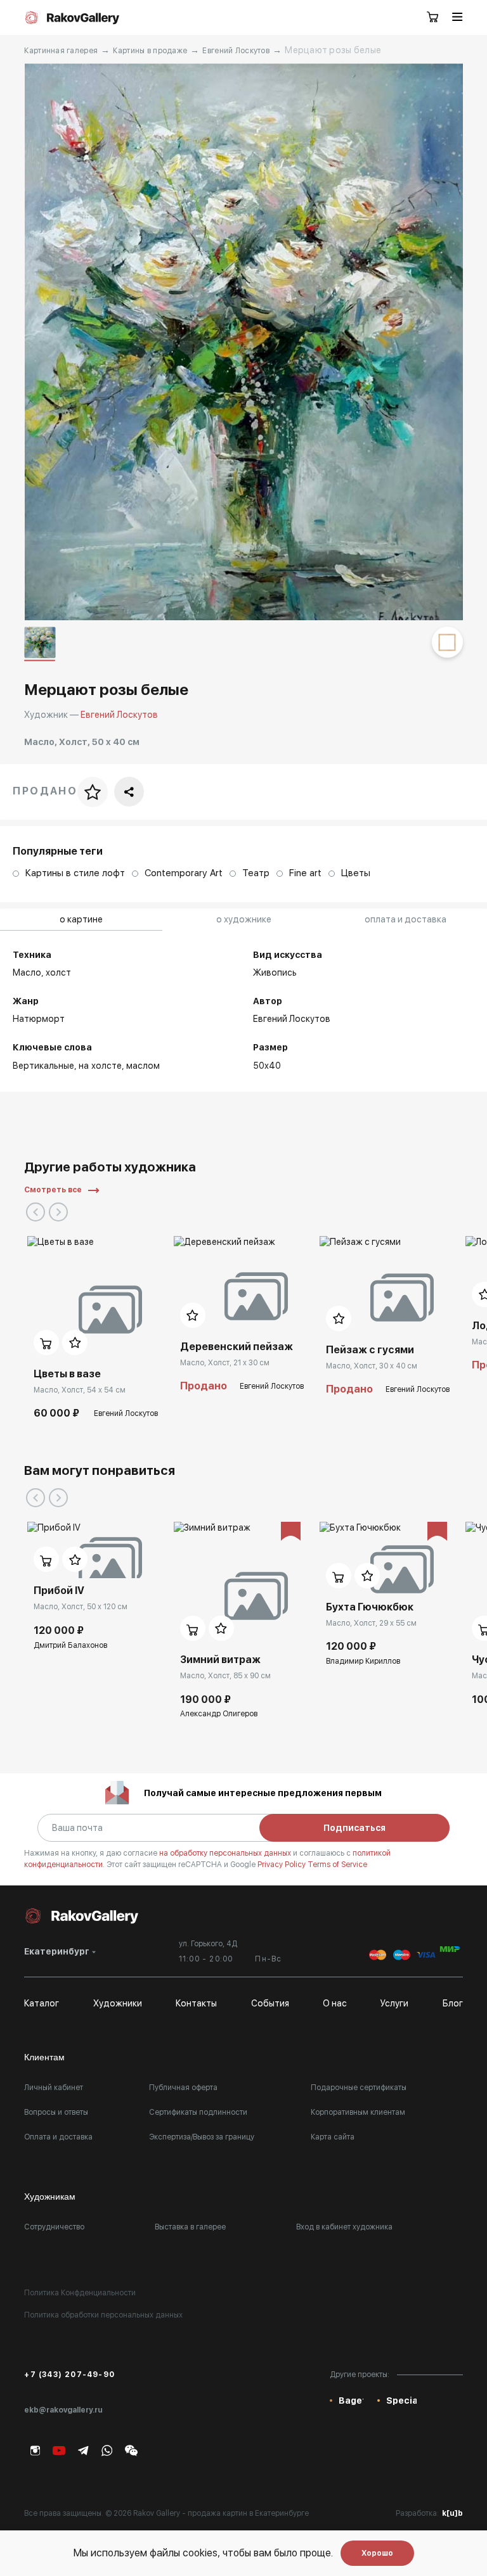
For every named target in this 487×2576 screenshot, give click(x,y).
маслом (143, 1066)
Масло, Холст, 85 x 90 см (225, 1676)
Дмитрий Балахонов (70, 1645)
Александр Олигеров (219, 1714)
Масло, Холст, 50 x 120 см (81, 1607)
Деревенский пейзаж (237, 1347)
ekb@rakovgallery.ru (63, 2410)
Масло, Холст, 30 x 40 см (372, 1366)
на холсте (100, 1066)
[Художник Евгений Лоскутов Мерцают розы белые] (244, 342)
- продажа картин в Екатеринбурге (245, 2513)
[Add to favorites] (75, 1342)
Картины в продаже (150, 51)
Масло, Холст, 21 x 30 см (225, 1363)
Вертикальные (43, 1066)
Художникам (50, 2197)
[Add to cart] (46, 1342)
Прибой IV (59, 1591)
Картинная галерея (61, 51)
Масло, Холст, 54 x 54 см (80, 1390)
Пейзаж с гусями (370, 1350)
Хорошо (377, 2553)
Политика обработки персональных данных (103, 2315)
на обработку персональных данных (226, 1853)
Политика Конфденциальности (80, 2293)
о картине (81, 919)
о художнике (244, 919)
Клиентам (44, 2057)
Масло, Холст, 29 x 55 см (371, 1623)
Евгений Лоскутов (236, 51)
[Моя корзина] (433, 18)
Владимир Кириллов (363, 1661)
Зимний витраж (220, 1660)
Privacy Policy (282, 1865)
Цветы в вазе (67, 1374)
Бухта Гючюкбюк (370, 1607)
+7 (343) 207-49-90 (69, 2375)
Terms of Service (337, 1865)
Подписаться (354, 1828)
